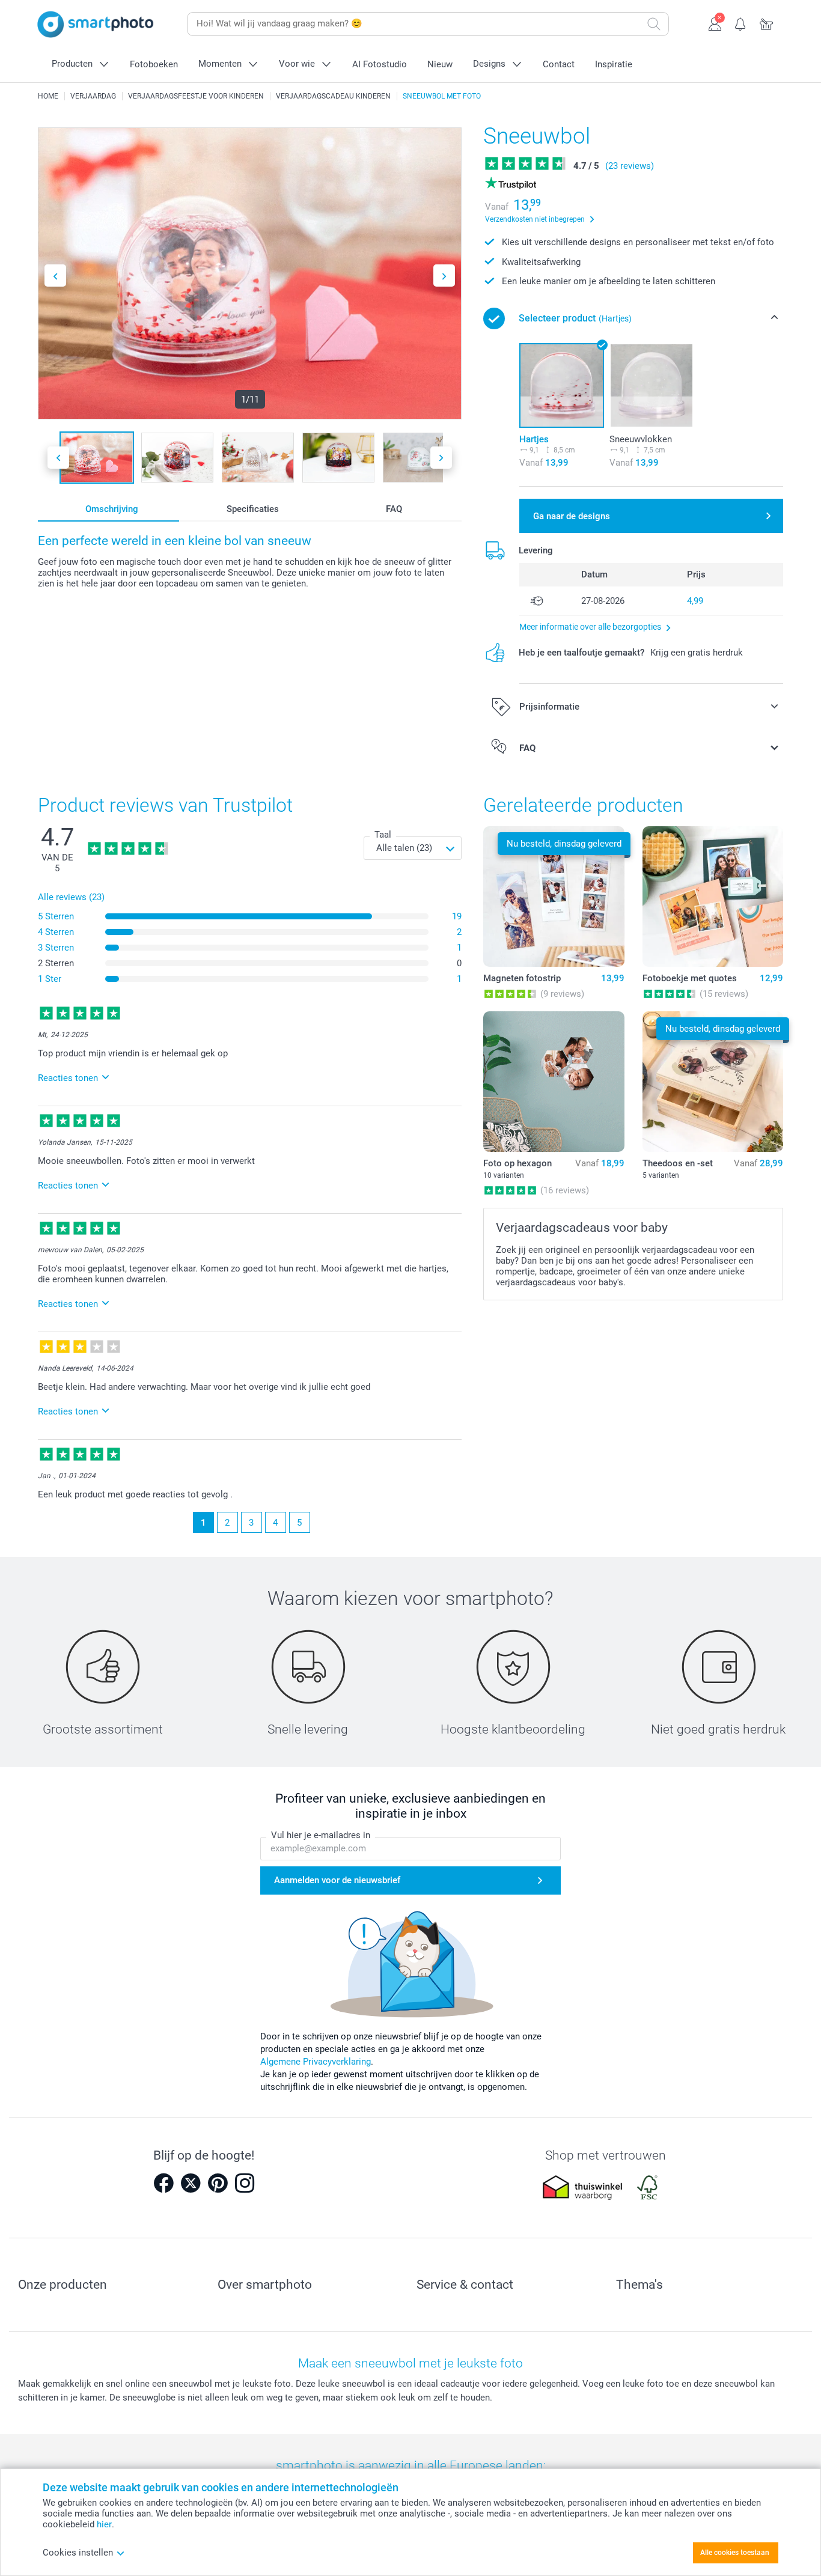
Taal (383, 835)
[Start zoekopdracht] (654, 24)
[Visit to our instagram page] (245, 2183)
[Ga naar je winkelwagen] (767, 23)
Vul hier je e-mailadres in (321, 1835)
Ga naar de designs (572, 516)
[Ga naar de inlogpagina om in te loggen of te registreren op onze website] (715, 23)
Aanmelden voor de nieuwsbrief (337, 1880)
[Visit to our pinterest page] (218, 2183)
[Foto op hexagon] (554, 1082)
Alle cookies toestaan (735, 2553)
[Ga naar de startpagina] (96, 24)
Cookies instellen (78, 2553)
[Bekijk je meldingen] (741, 23)
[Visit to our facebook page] (163, 2183)
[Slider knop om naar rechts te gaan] (444, 276)
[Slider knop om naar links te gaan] (55, 276)
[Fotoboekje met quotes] (713, 897)
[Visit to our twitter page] (191, 2183)
